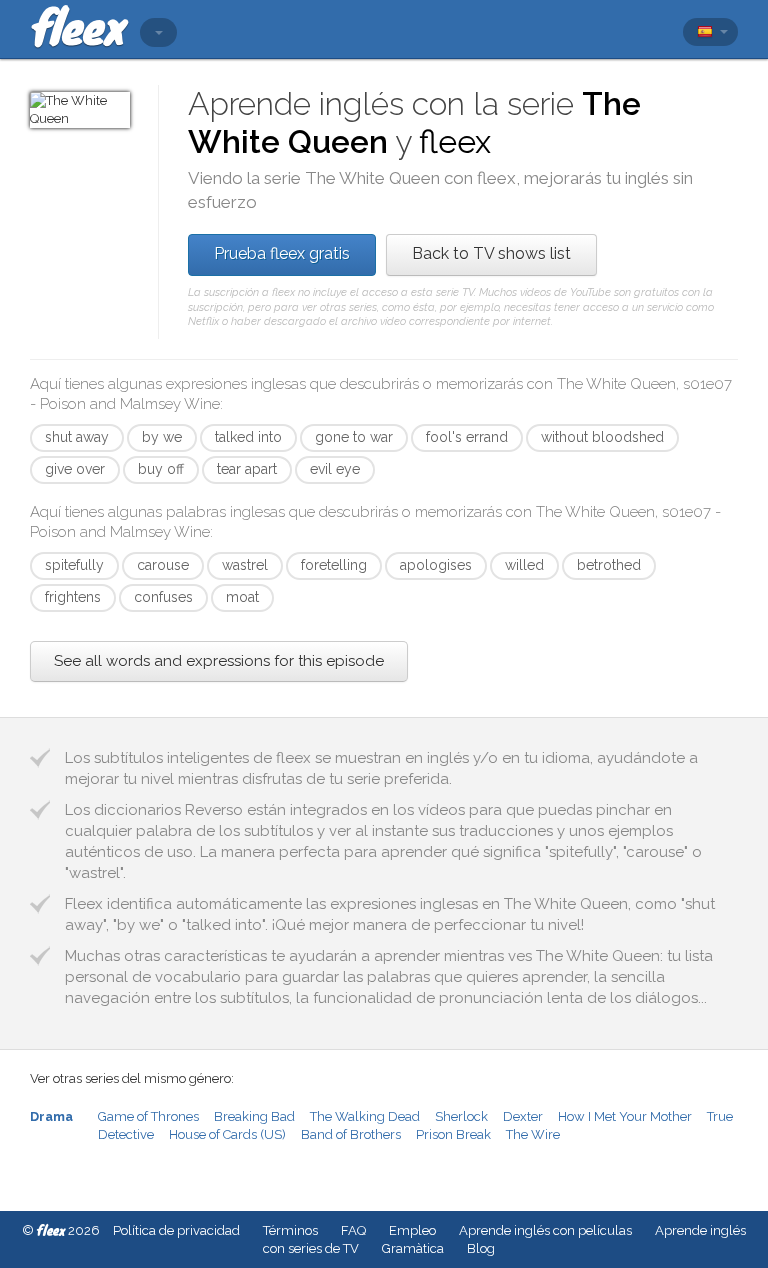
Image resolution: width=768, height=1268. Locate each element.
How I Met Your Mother (625, 1116)
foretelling (334, 565)
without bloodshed (602, 437)
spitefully (74, 565)
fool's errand (467, 437)
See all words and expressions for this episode (219, 661)
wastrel (245, 565)
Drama (51, 1116)
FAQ (353, 1230)
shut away (77, 437)
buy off (161, 469)
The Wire (533, 1134)
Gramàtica (413, 1248)
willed (524, 565)
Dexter (523, 1116)
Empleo (412, 1230)
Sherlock (461, 1116)
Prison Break (453, 1134)
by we (162, 437)
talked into (248, 437)
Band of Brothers (351, 1134)
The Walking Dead (365, 1116)
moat (242, 597)
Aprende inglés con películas (545, 1230)
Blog (481, 1248)
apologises (436, 565)
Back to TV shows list (491, 253)
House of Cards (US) (227, 1134)
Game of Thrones (148, 1116)
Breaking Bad (254, 1116)
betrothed (609, 565)
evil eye (335, 469)
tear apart (247, 469)
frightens (73, 597)
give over (75, 469)
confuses (163, 597)
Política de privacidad (176, 1230)
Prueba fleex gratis (282, 253)
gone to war (354, 437)
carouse (163, 565)
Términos (290, 1230)
